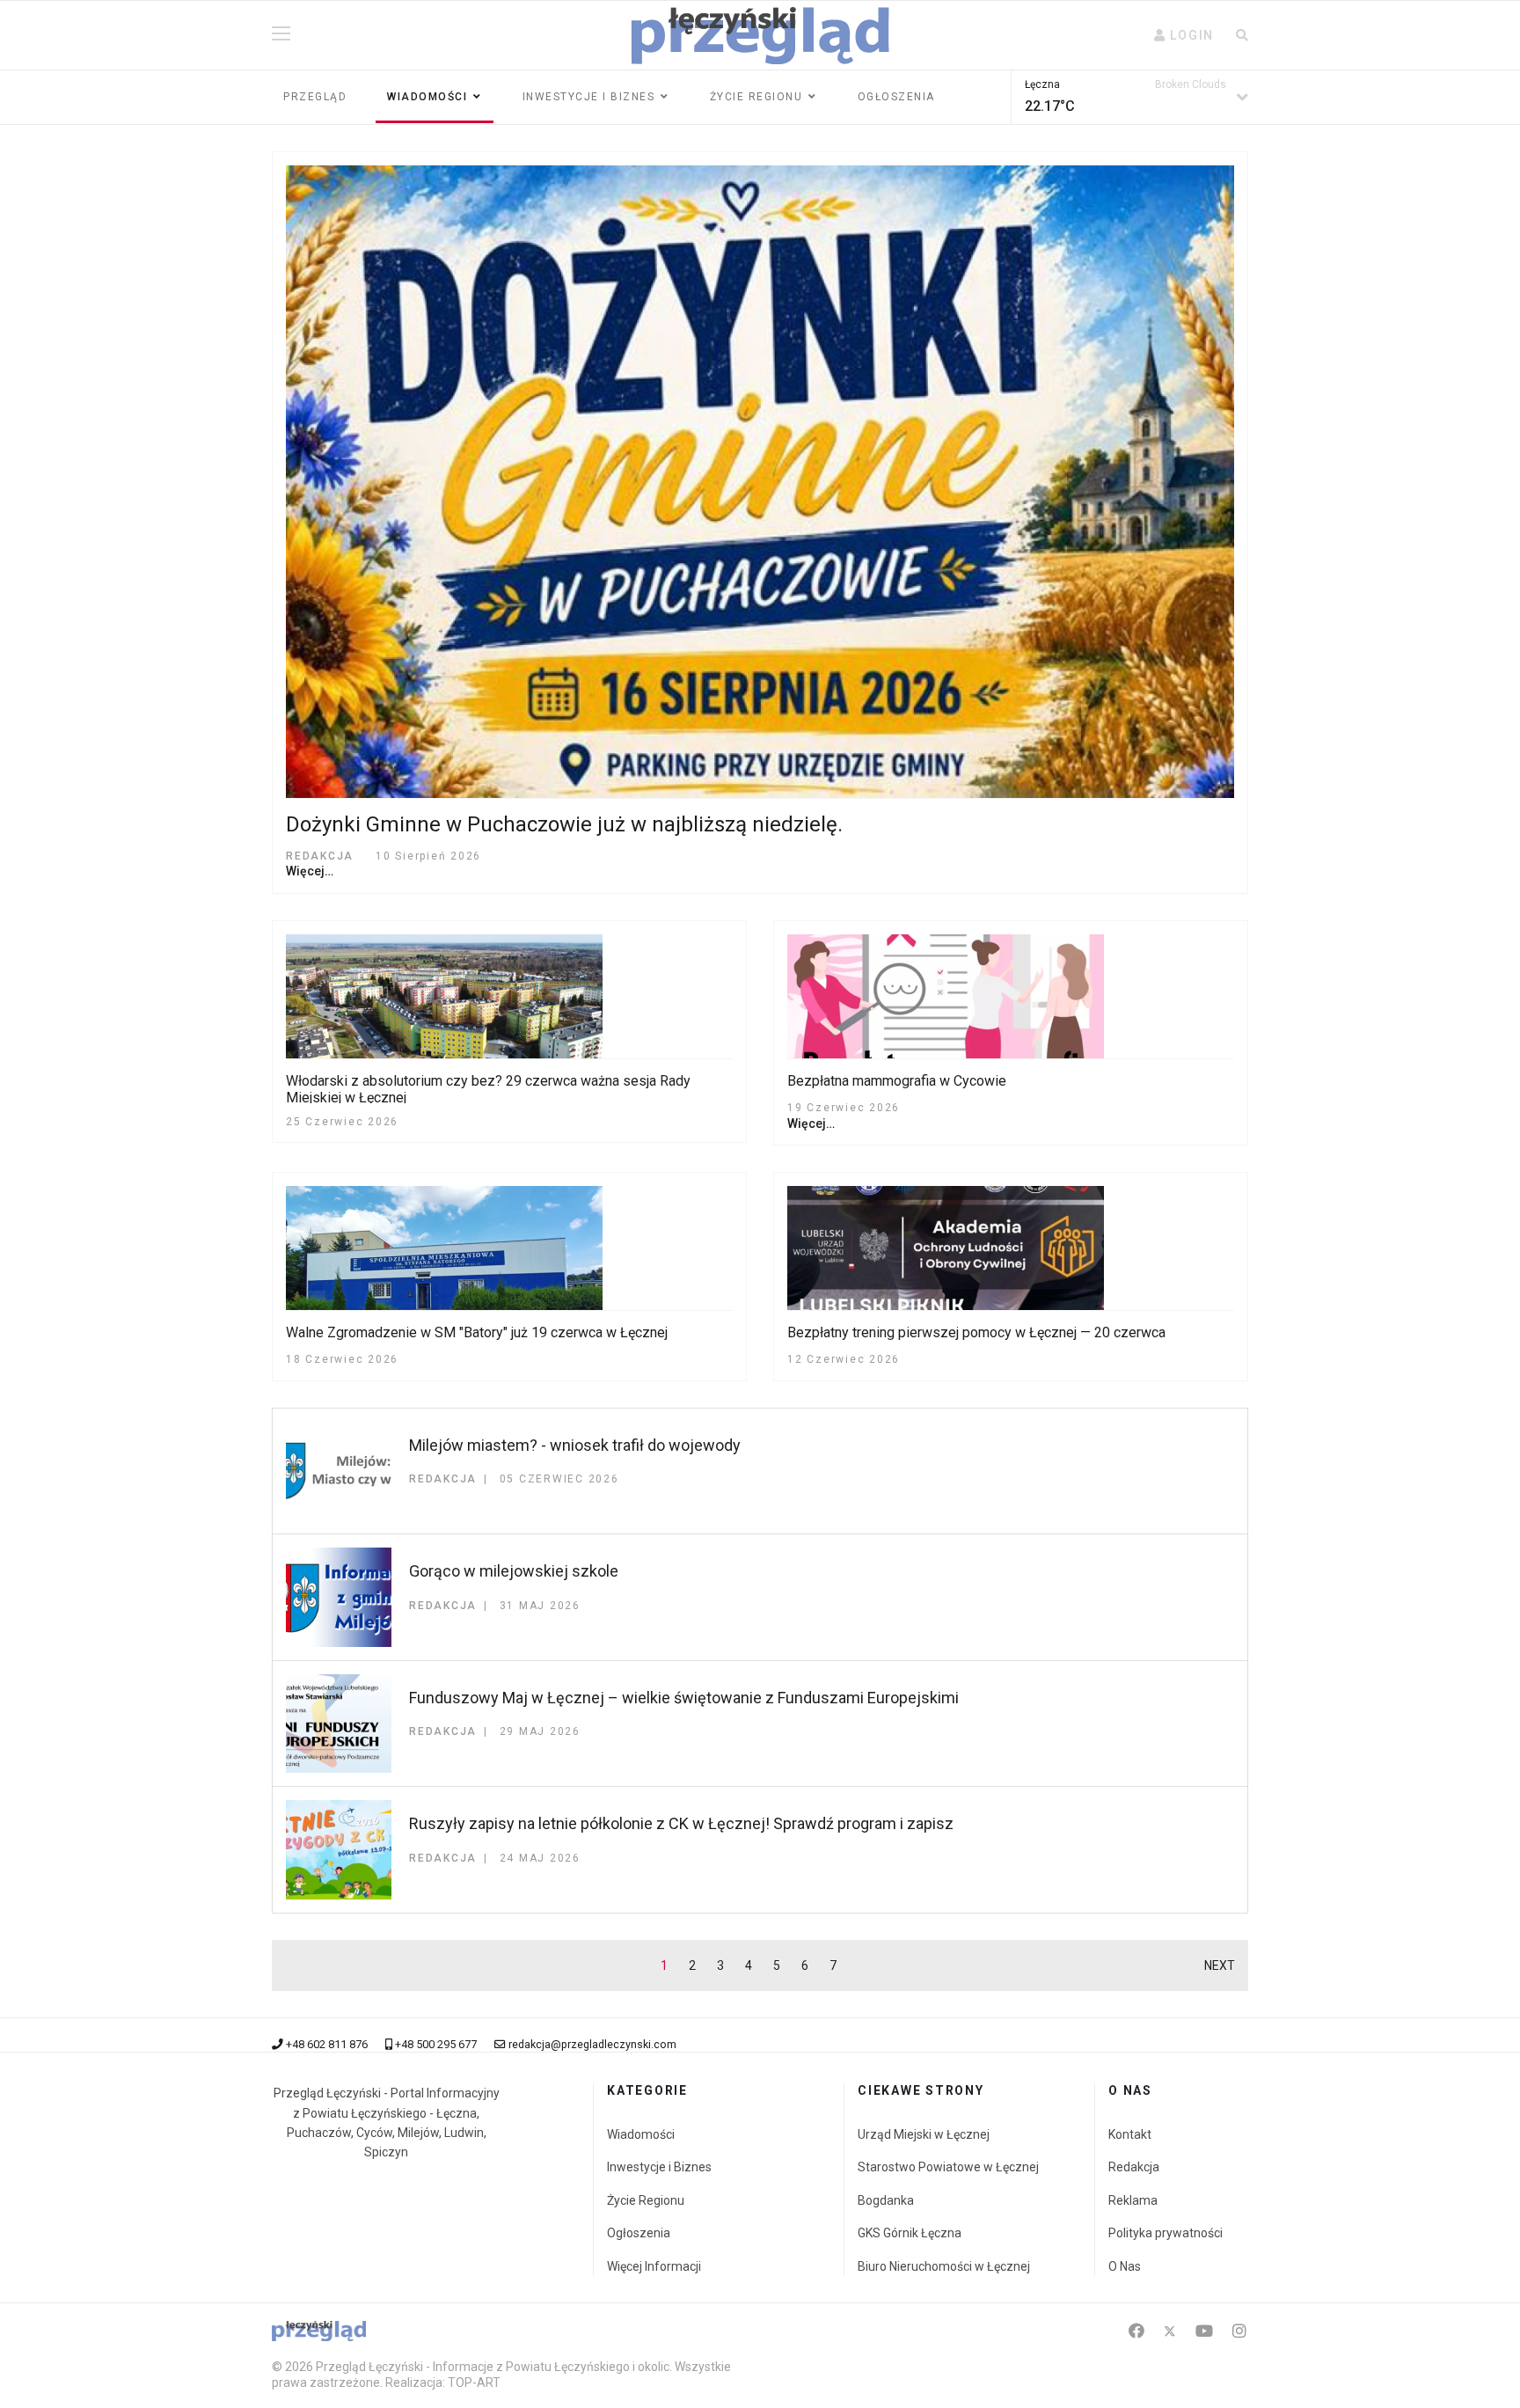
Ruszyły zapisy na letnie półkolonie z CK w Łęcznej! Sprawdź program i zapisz (681, 1823)
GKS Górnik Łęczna (910, 2233)
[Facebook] (1136, 2331)
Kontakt (1130, 2134)
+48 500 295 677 (436, 2044)
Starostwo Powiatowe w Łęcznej (948, 2167)
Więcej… (310, 871)
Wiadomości (427, 97)
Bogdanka (886, 2200)
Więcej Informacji (654, 2266)
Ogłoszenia (896, 97)
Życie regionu (756, 97)
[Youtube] (1204, 2331)
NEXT (1220, 1965)
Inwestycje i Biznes (589, 97)
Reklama (1133, 2200)
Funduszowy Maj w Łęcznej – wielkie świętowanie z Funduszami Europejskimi (684, 1698)
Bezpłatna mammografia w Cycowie (897, 1081)
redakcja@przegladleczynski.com (592, 2044)
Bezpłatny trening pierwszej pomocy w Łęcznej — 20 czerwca (976, 1332)
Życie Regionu (646, 2200)
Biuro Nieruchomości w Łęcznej (944, 2266)
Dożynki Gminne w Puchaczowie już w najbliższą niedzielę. (564, 824)
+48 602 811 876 (327, 2044)
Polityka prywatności (1166, 2233)
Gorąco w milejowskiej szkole (514, 1571)
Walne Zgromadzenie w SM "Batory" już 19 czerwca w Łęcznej (477, 1332)
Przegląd (315, 97)
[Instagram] (1239, 2331)
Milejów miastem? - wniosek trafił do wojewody (575, 1445)
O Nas (1125, 2266)
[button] (1184, 35)
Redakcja (1134, 2167)
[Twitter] (1170, 2331)
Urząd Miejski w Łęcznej (924, 2134)
